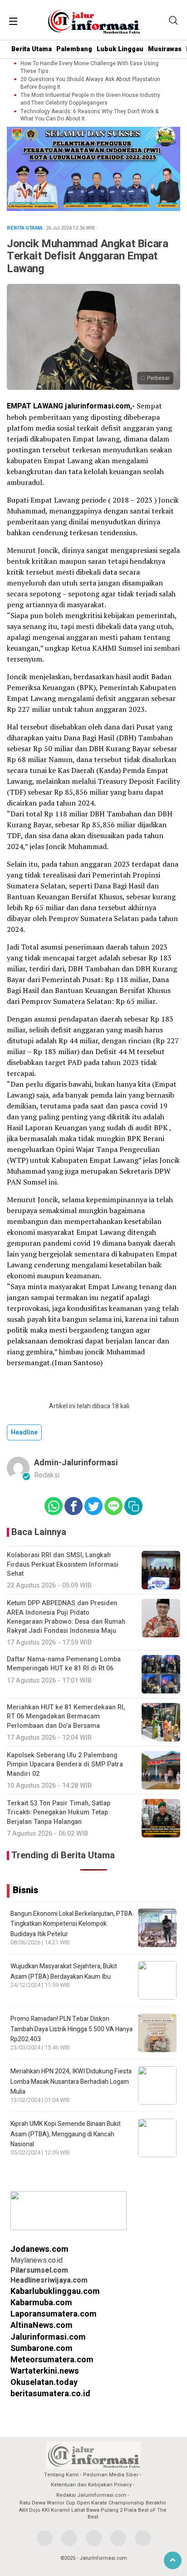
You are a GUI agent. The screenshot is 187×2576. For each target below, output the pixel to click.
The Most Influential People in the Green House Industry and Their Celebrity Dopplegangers (90, 99)
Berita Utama (32, 49)
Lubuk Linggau (120, 49)
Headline (24, 1432)
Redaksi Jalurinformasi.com (91, 2495)
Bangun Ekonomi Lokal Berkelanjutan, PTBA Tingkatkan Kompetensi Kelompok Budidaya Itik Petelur (71, 1924)
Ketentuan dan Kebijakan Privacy (91, 2485)
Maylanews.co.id (37, 2260)
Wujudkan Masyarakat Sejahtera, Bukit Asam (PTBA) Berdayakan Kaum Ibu (64, 1971)
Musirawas (165, 49)
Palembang (74, 49)
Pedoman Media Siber (111, 2475)
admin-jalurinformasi (76, 1463)
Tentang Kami (61, 2475)
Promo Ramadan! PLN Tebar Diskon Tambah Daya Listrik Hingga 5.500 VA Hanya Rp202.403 (71, 2029)
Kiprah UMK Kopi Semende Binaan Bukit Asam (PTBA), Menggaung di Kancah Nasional (66, 2134)
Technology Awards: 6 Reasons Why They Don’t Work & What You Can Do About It (89, 115)
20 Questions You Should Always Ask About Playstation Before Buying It (90, 83)
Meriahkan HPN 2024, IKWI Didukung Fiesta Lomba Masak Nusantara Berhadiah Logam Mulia (71, 2082)
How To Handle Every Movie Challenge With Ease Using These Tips (89, 67)
